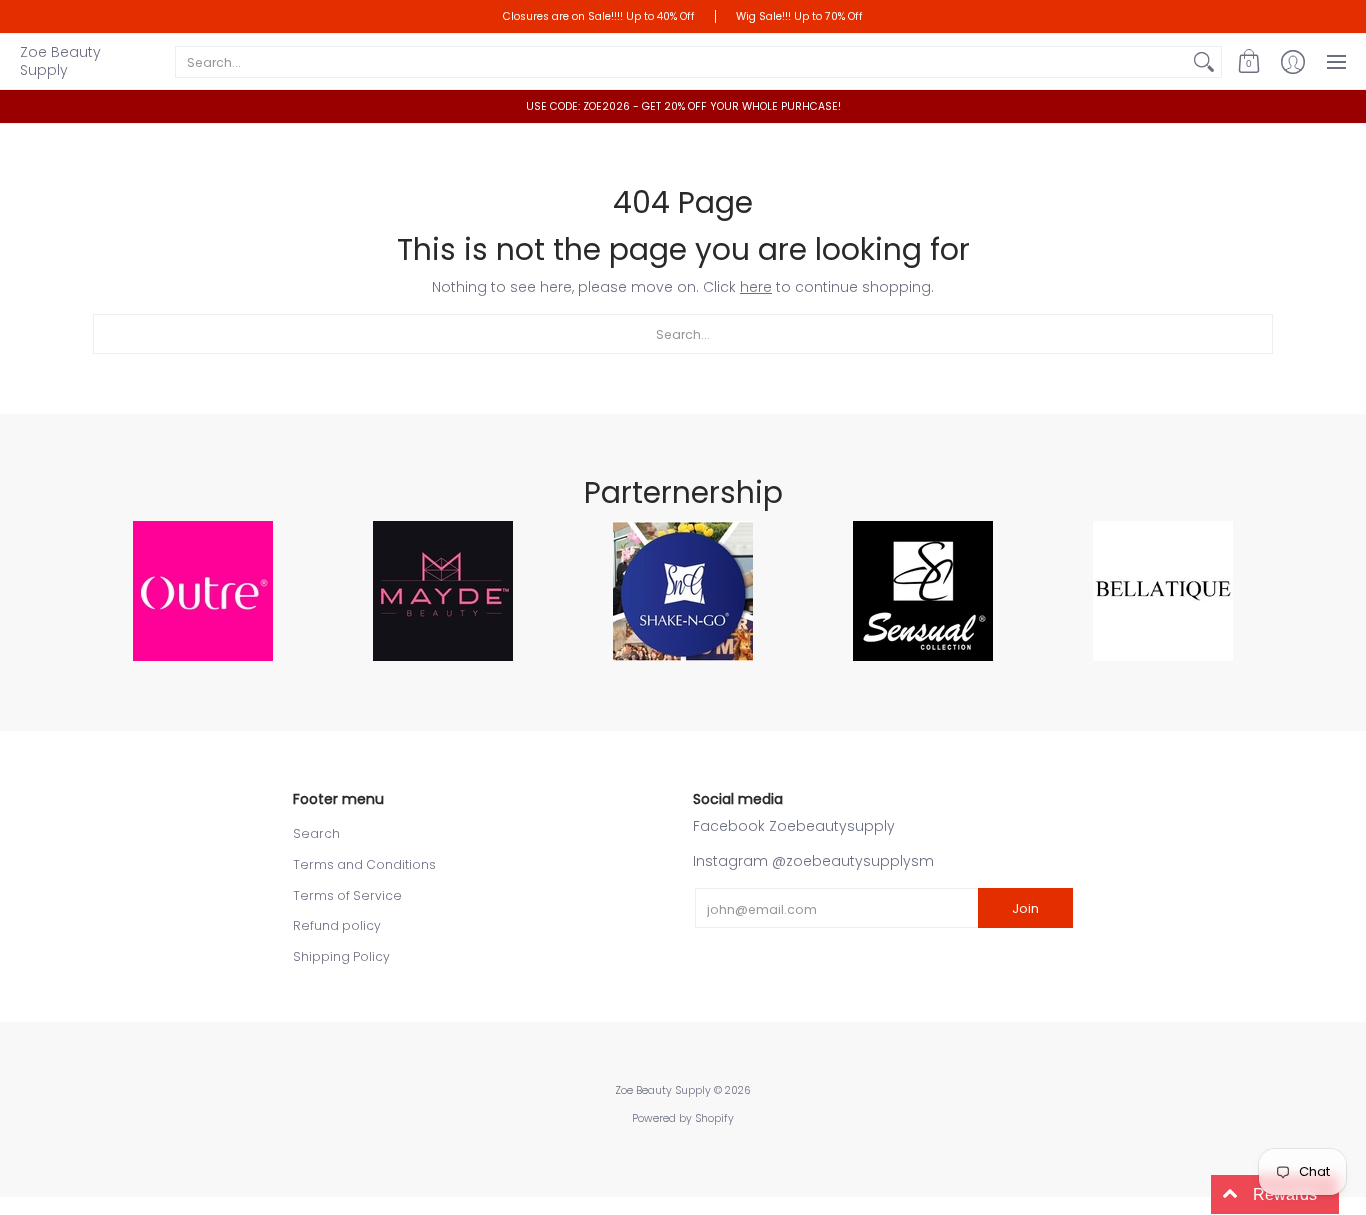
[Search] (1204, 62)
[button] (1249, 61)
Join (1025, 908)
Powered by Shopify (683, 1118)
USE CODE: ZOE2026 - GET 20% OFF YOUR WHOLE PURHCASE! (683, 106)
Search (316, 833)
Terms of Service (347, 895)
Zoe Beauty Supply (60, 61)
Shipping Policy (341, 956)
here (756, 287)
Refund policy (337, 925)
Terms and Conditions (364, 864)
